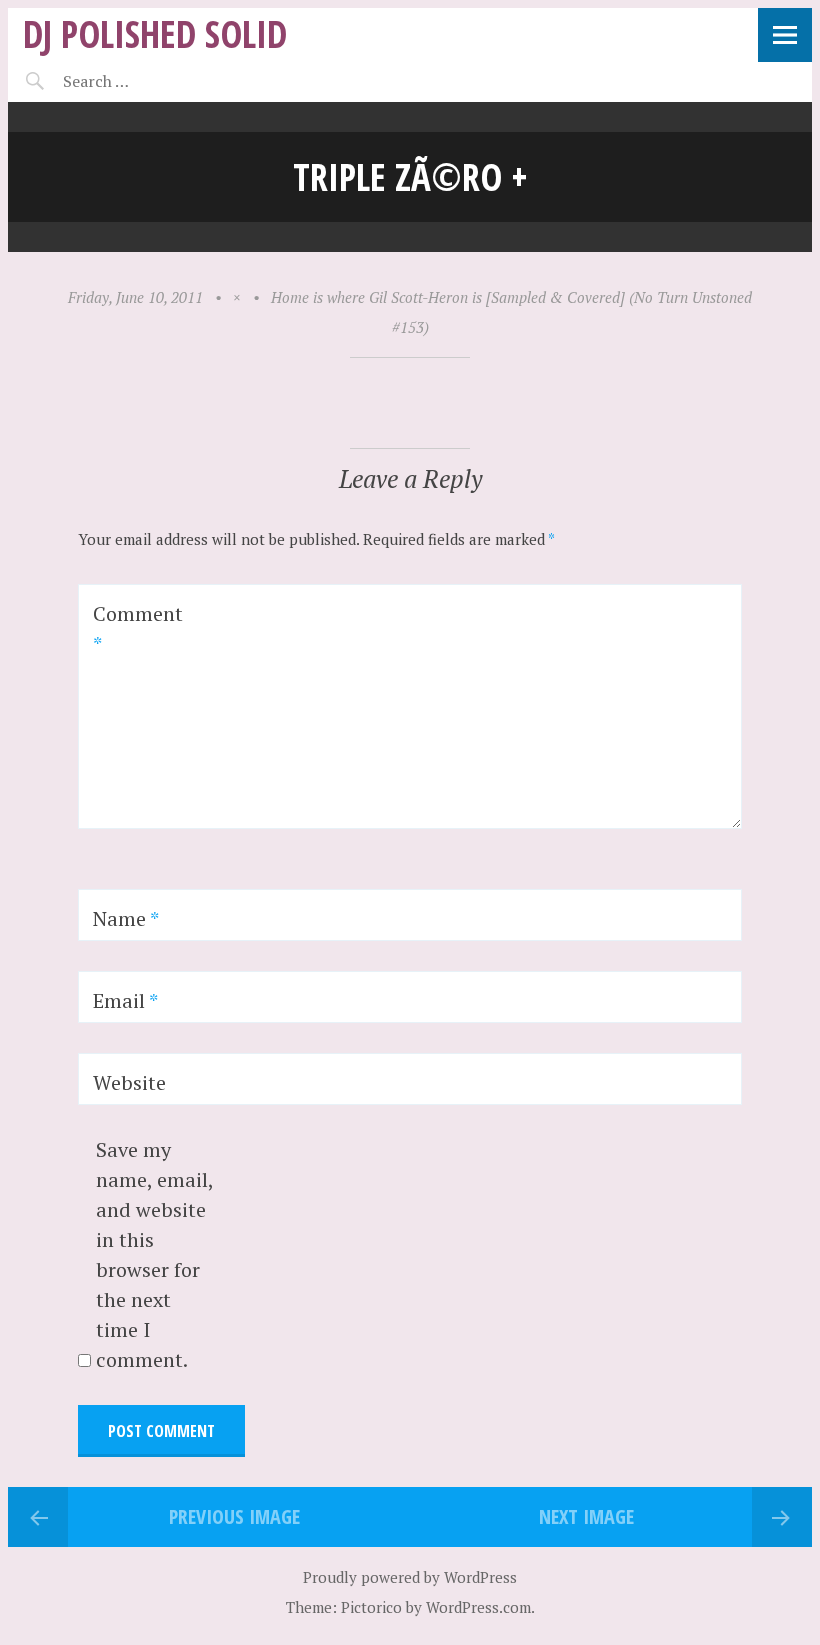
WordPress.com (478, 1607)
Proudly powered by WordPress (410, 1577)
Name (126, 918)
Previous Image (234, 1516)
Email (125, 1000)
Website (129, 1082)
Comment (138, 628)
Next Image (586, 1516)
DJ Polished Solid (155, 33)
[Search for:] (145, 81)
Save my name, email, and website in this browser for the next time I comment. (154, 1254)
